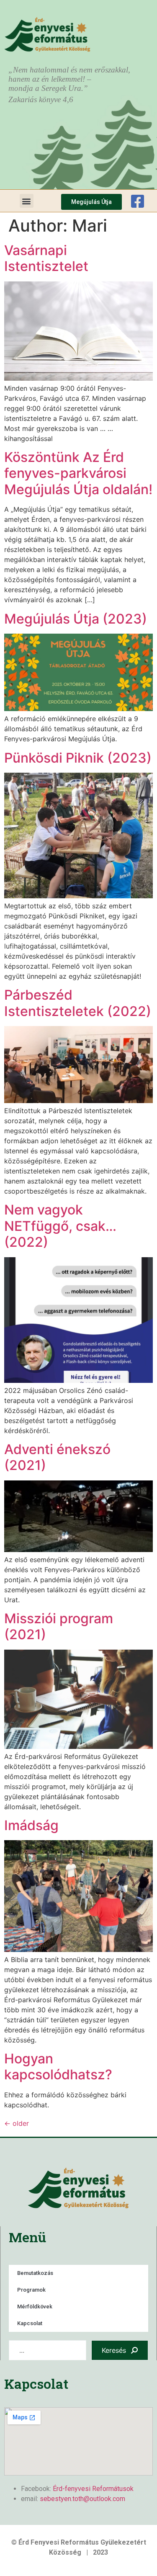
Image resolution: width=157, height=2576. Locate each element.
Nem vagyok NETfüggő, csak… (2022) (60, 1226)
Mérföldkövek (35, 2307)
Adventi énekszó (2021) (57, 1457)
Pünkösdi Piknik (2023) (78, 758)
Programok (31, 2290)
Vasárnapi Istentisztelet (46, 258)
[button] (27, 201)
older (17, 2123)
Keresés (114, 2350)
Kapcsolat (30, 2323)
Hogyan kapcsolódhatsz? (58, 2067)
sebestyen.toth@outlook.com (82, 2499)
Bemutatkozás (35, 2273)
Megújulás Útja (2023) (76, 619)
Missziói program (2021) (59, 1626)
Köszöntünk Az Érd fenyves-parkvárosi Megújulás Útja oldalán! (78, 473)
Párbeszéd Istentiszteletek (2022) (78, 1003)
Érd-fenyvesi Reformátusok (93, 2489)
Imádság (31, 1825)
